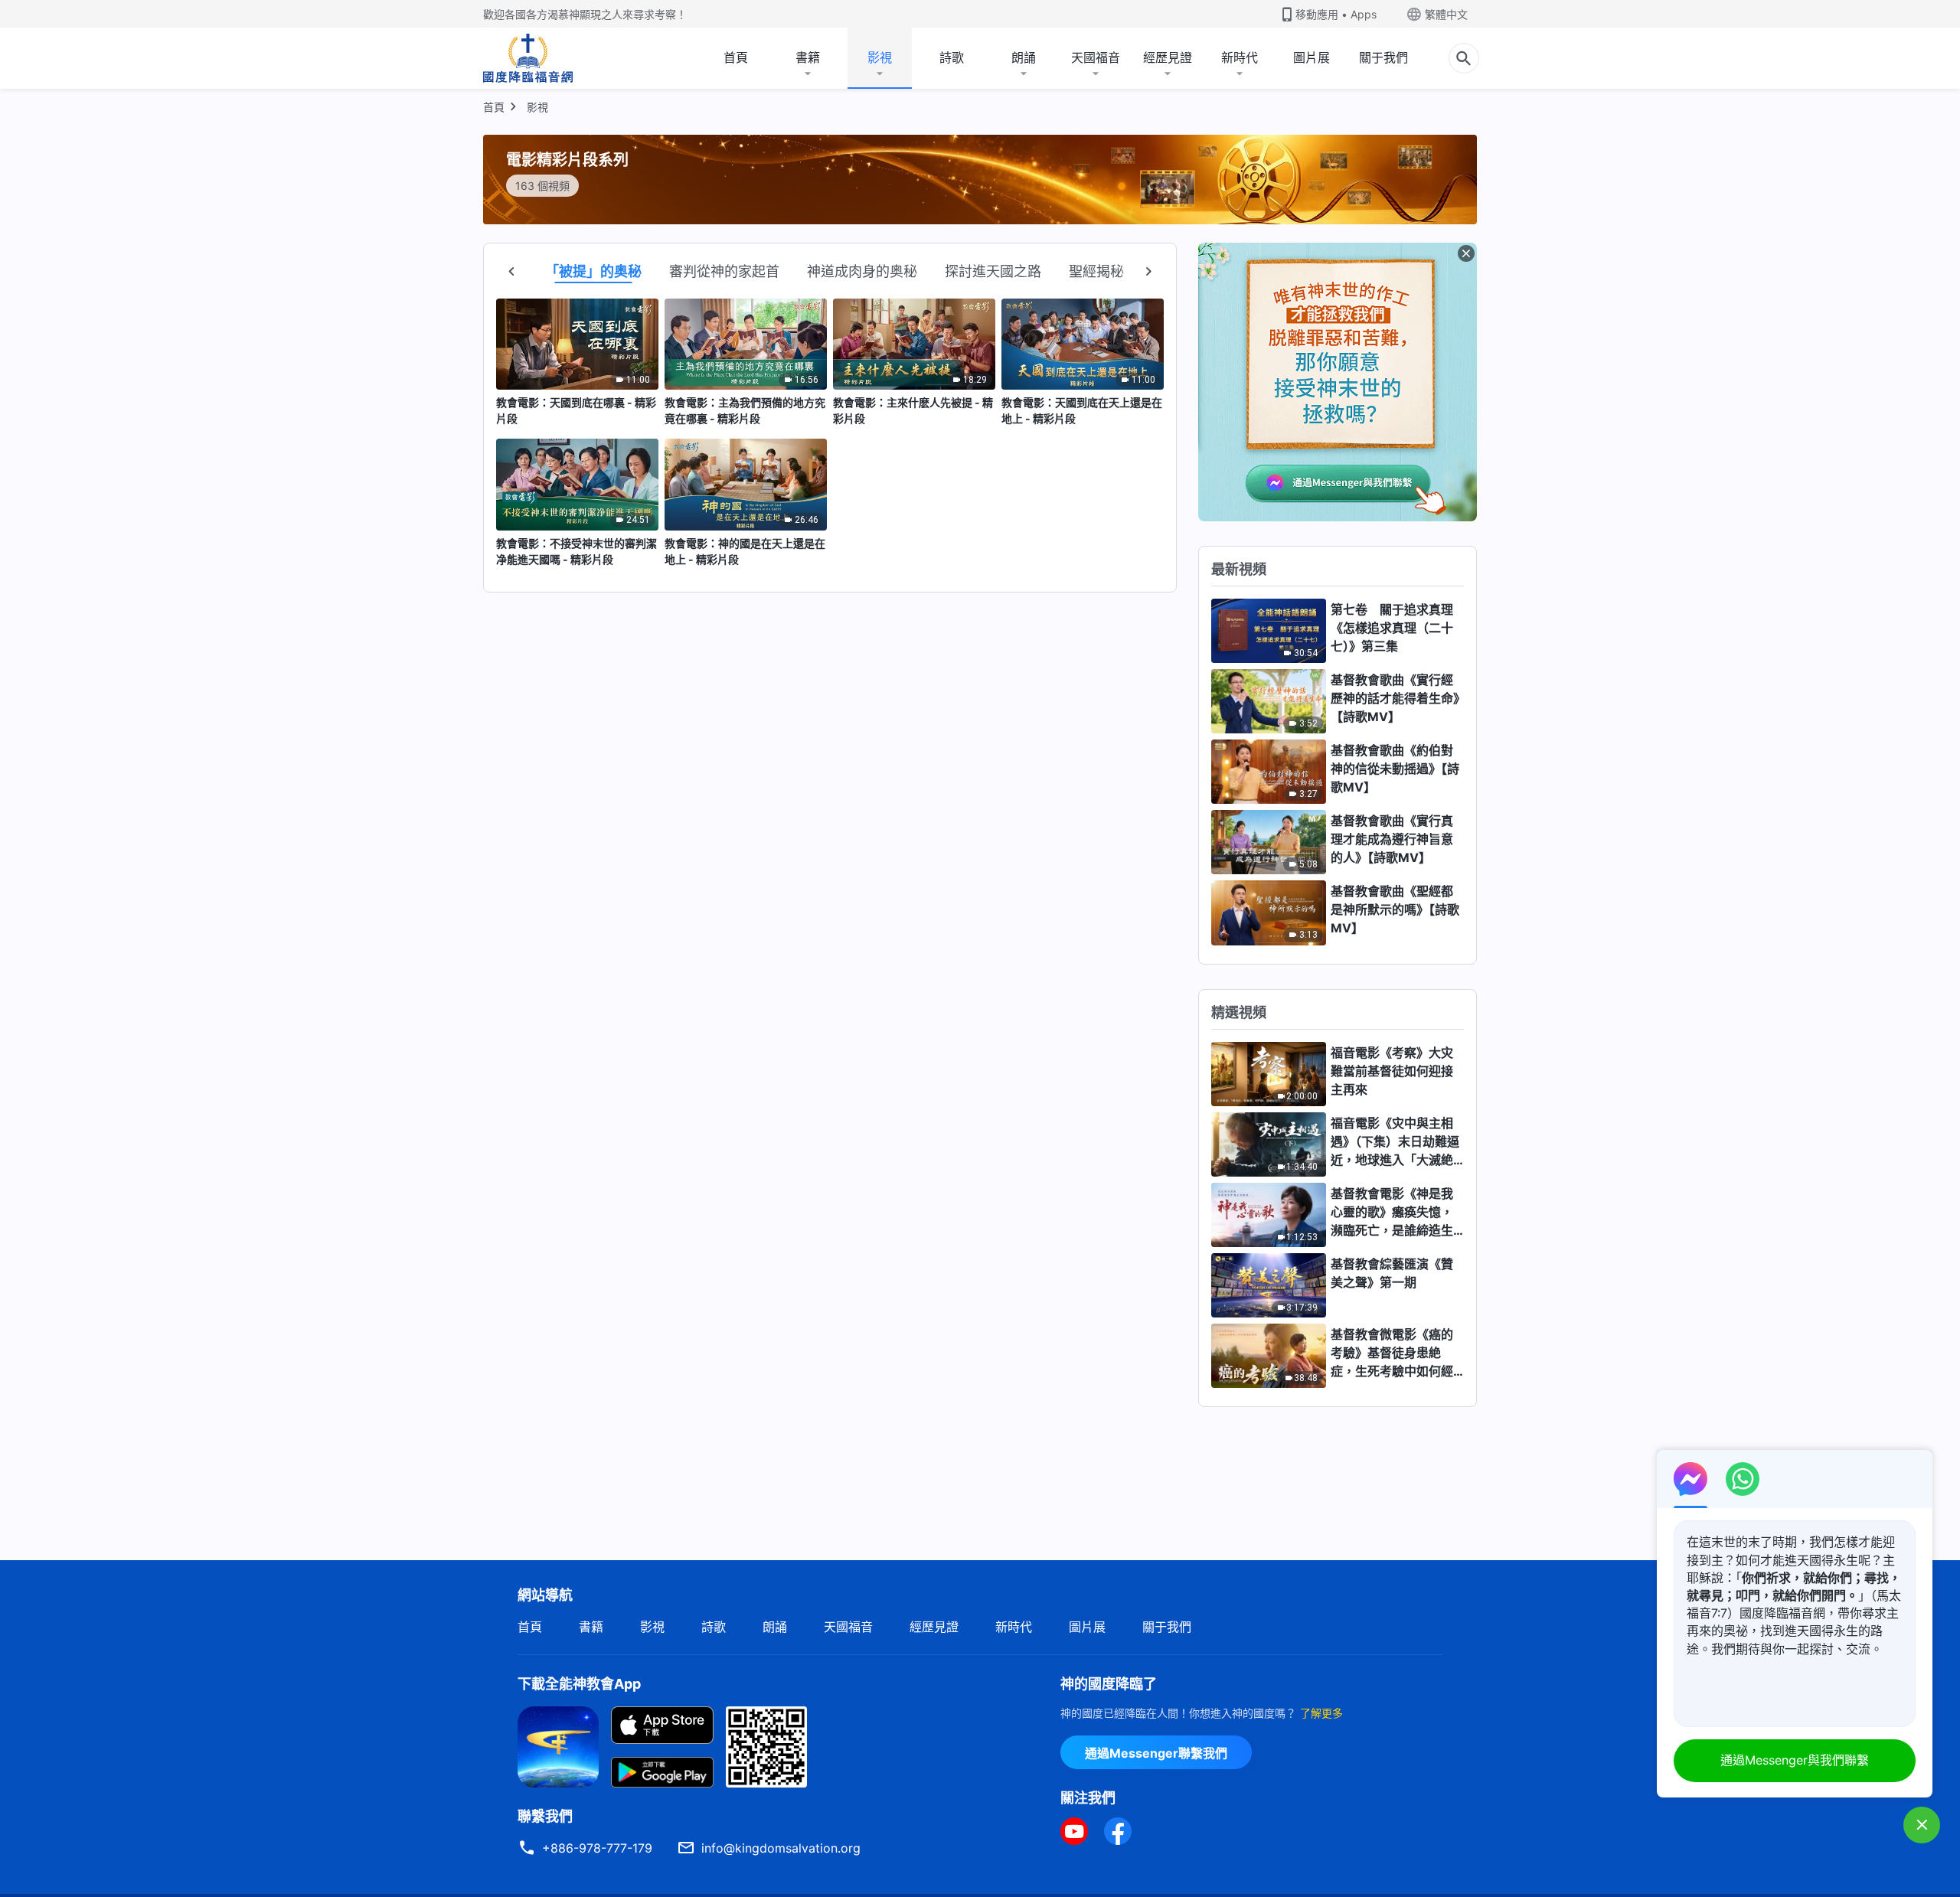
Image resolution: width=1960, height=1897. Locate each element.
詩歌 (952, 57)
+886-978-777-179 (597, 1848)
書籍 (808, 57)
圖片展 (1312, 57)
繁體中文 (1446, 14)
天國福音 (1096, 57)
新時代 (1240, 57)
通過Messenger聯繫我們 (1156, 1753)
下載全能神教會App (579, 1684)
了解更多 (1321, 1713)
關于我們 (1383, 57)
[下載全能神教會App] (558, 1745)
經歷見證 (1168, 57)
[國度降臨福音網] (528, 58)
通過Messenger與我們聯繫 (1795, 1760)
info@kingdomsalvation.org (781, 1848)
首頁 (736, 57)
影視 (880, 57)
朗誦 (1024, 57)
